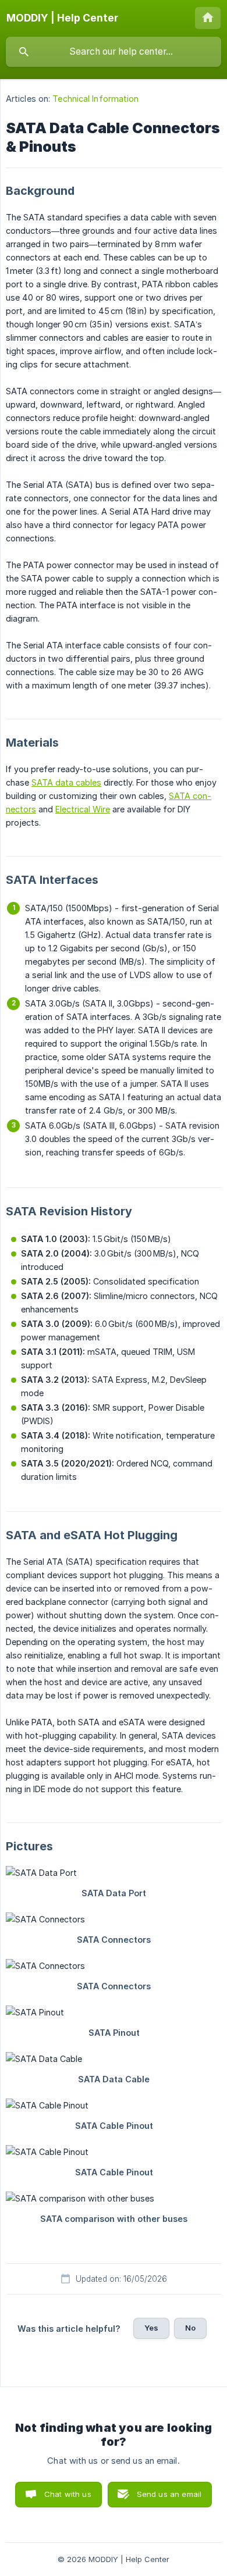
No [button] (190, 2328)
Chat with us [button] (68, 2494)
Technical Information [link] (95, 99)
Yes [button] (151, 2328)
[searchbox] (114, 52)
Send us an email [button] (169, 2494)
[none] (62, 18)
